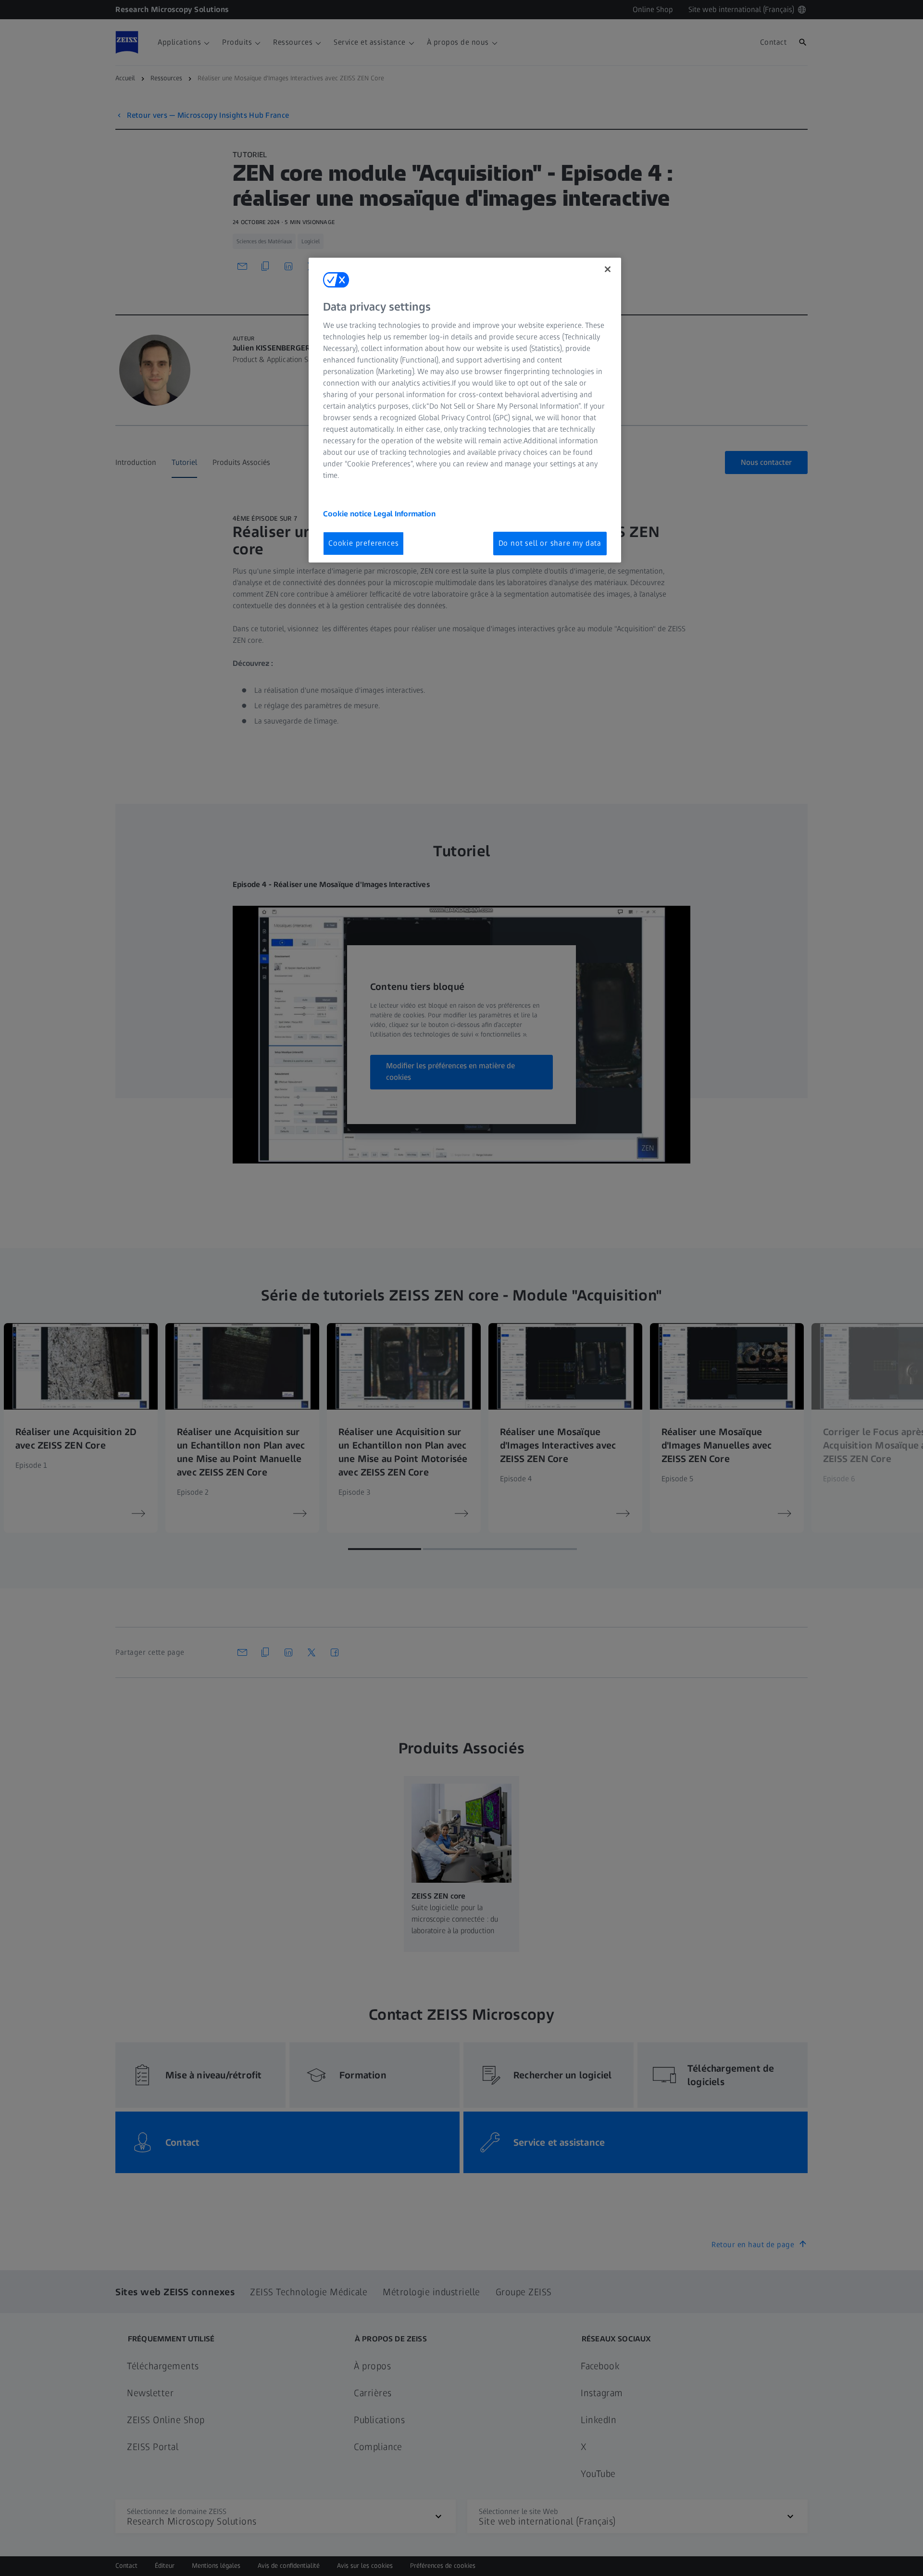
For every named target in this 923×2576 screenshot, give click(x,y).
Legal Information (405, 514)
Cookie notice (348, 514)
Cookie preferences (363, 543)
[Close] (608, 269)
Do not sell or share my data (550, 543)
